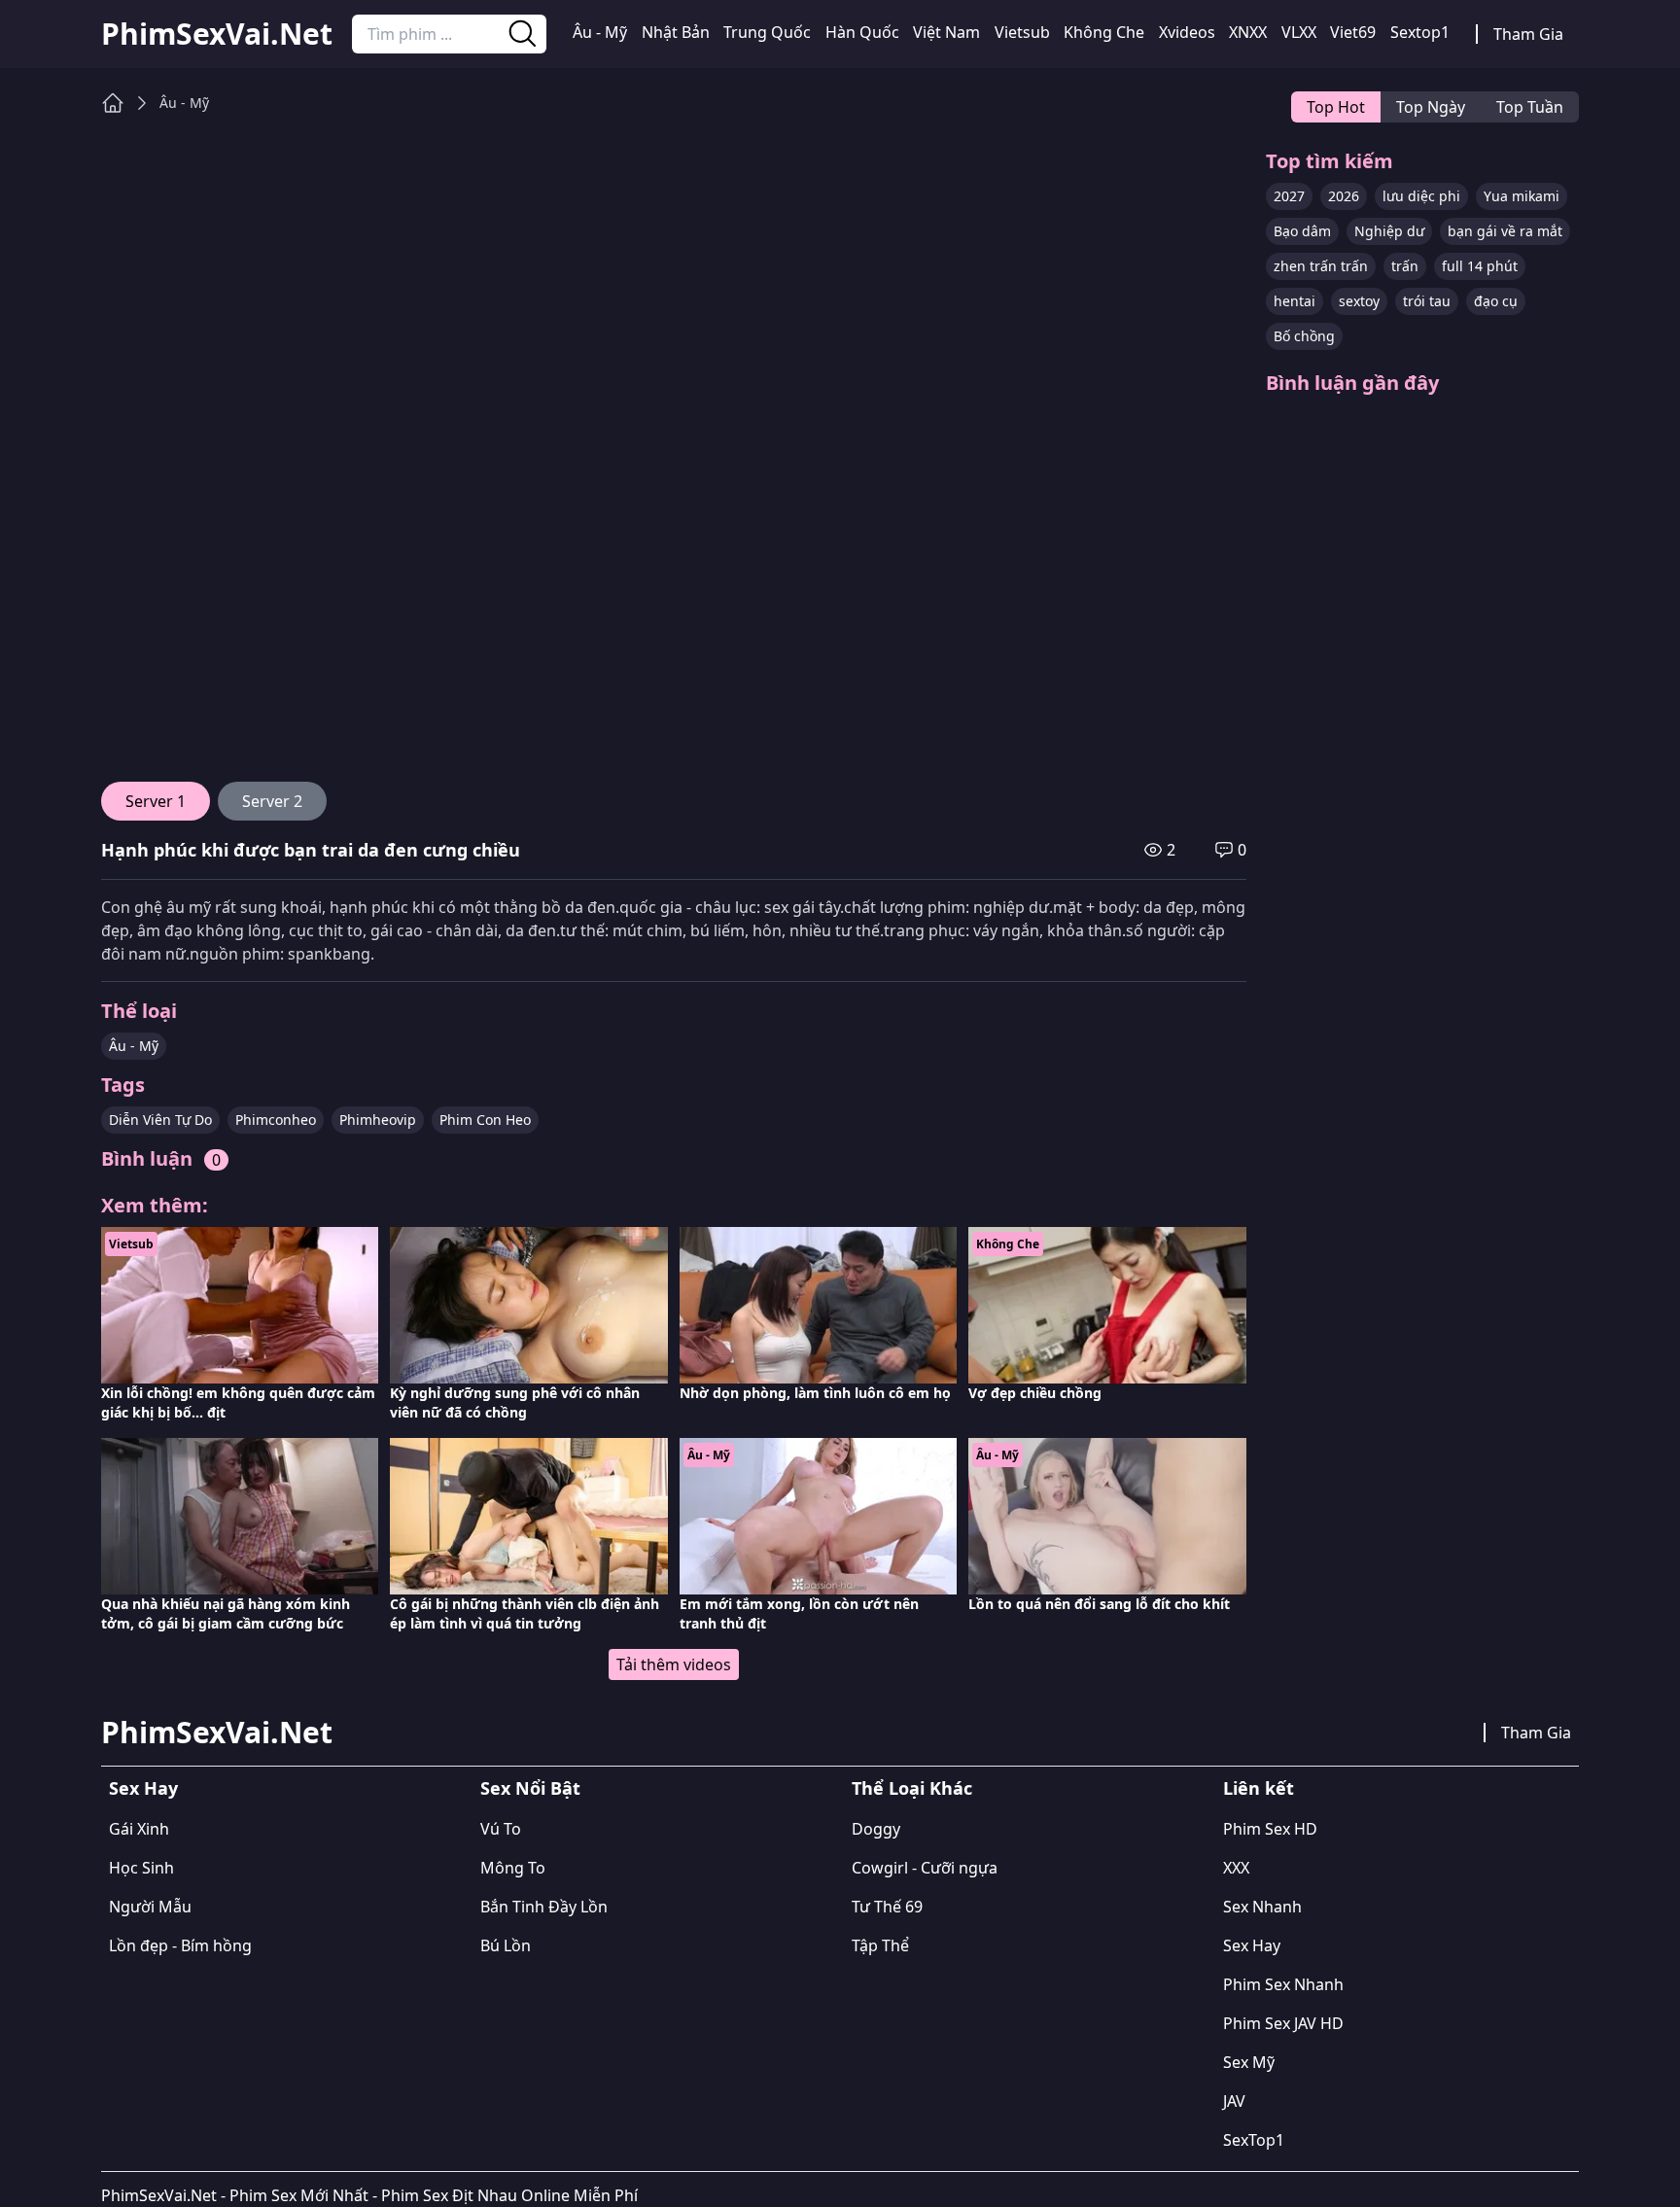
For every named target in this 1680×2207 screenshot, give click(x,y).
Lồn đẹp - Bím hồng (180, 1945)
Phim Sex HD (1270, 1829)
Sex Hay (143, 1788)
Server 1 (156, 801)
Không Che (1104, 32)
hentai (1295, 301)
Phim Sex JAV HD (1283, 2023)
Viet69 (1353, 32)
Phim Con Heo (485, 1120)
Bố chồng (1304, 336)
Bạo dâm (1302, 231)
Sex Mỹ (1249, 2062)
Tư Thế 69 (887, 1907)
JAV (1234, 2101)
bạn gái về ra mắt (1505, 231)
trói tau (1427, 301)
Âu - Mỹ (600, 32)
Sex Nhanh (1262, 1907)
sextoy (1359, 301)
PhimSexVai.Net (217, 34)
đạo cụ (1496, 301)
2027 (1289, 196)
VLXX (1299, 32)
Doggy (876, 1829)
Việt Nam (946, 32)
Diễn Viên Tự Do (160, 1120)
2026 (1344, 196)
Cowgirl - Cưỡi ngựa (925, 1868)
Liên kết (1259, 1788)
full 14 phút (1480, 266)
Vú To (501, 1829)
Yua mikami (1522, 196)
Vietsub (1022, 32)
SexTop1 (1254, 2140)
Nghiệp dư (1389, 231)
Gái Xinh (139, 1829)
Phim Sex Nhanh (1283, 1984)
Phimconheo (276, 1120)
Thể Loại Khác (912, 1788)
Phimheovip (378, 1120)
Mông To (513, 1868)
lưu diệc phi (1421, 196)
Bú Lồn (506, 1945)
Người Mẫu (150, 1907)
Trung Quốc (767, 32)
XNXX (1248, 32)
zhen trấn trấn (1321, 266)
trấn (1405, 266)
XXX (1236, 1868)
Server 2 (272, 801)
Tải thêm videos (674, 1664)
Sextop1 (1420, 32)
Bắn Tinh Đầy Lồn (544, 1907)
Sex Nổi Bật (530, 1788)
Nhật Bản (676, 32)
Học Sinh (141, 1868)
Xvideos (1187, 32)
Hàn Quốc (862, 32)
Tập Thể (880, 1945)
